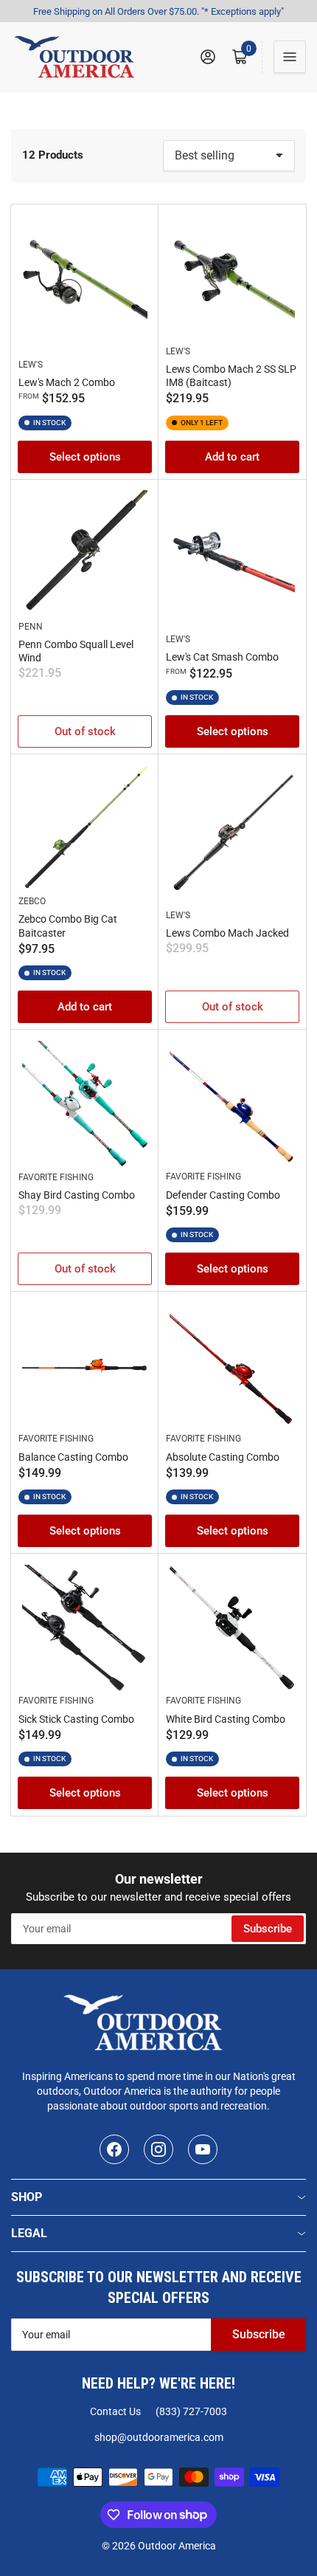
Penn (31, 627)
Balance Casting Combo (73, 1457)
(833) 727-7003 (191, 2411)
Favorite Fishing (56, 1177)
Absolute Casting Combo (223, 1457)
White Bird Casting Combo (226, 1719)
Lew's (31, 365)
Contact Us (115, 2411)
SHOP (27, 2197)
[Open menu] (290, 57)
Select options (85, 457)
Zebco (32, 901)
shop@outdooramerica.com (159, 2437)
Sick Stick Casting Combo (76, 1719)
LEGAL (29, 2233)
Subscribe (268, 1929)
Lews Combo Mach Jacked (227, 933)
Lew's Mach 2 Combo (67, 382)
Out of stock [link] (85, 731)
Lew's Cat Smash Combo (222, 657)
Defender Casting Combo (223, 1195)
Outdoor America (177, 2546)
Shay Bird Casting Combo (77, 1195)
